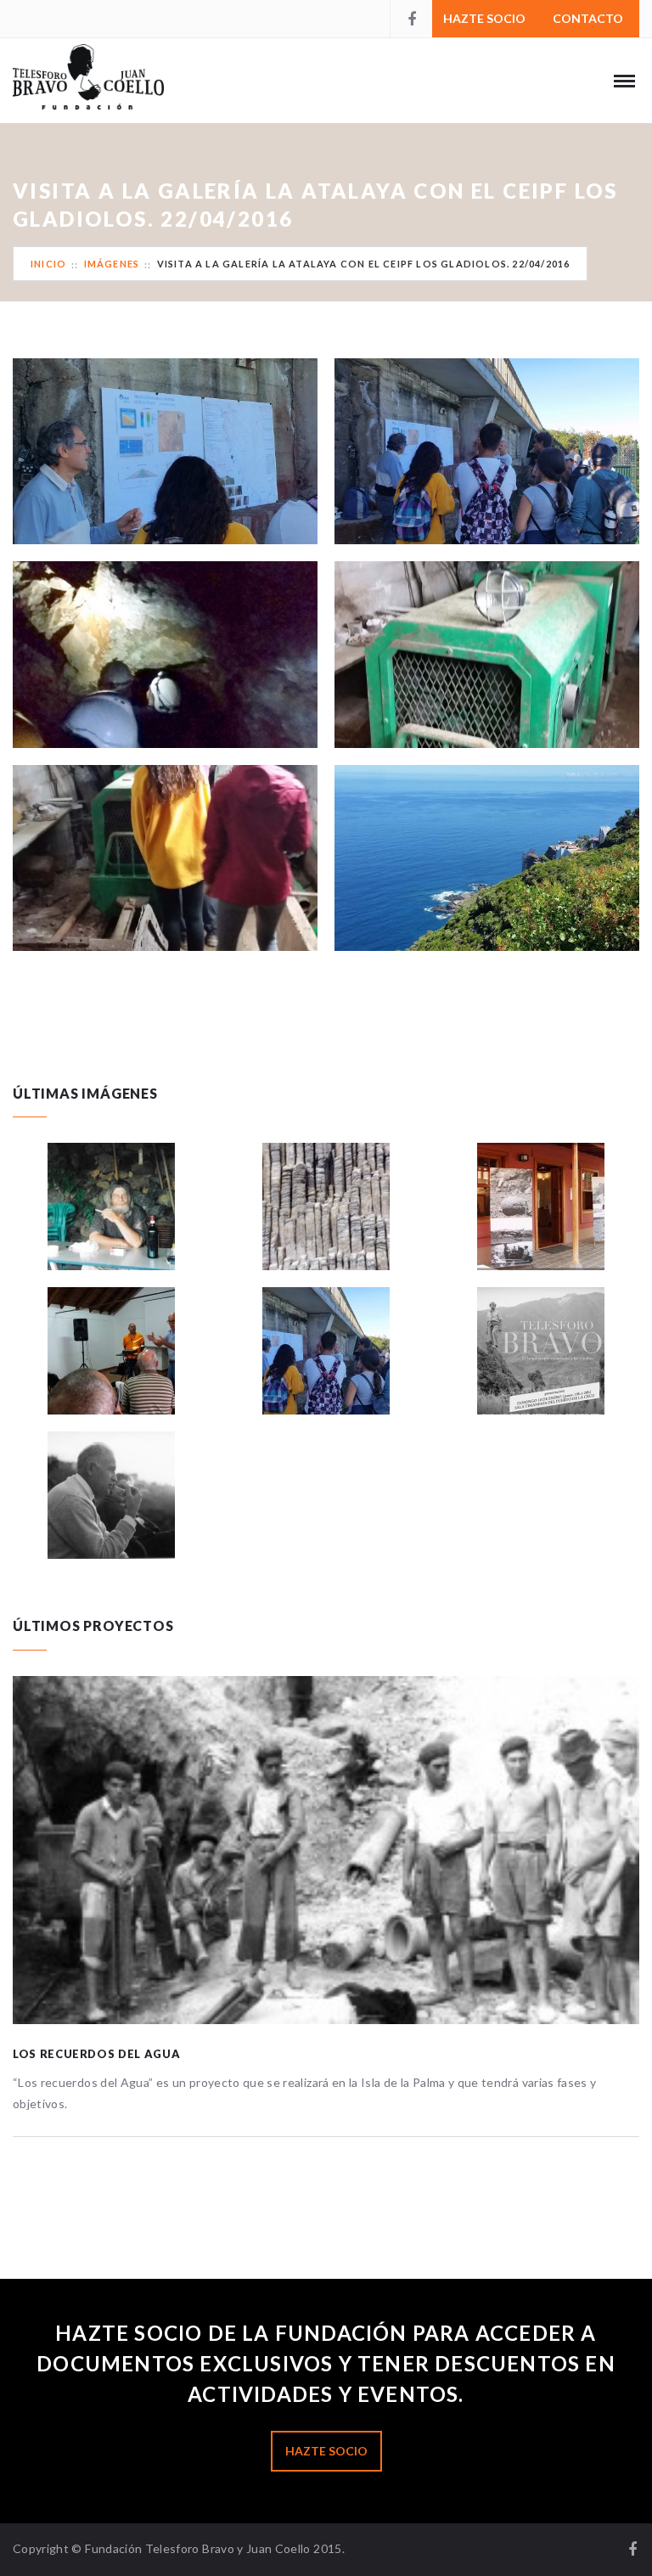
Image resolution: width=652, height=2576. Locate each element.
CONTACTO (588, 18)
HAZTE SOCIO (484, 18)
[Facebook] (411, 19)
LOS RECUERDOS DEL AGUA (96, 2054)
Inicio (48, 264)
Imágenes (112, 264)
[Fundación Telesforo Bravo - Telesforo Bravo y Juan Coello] (107, 89)
